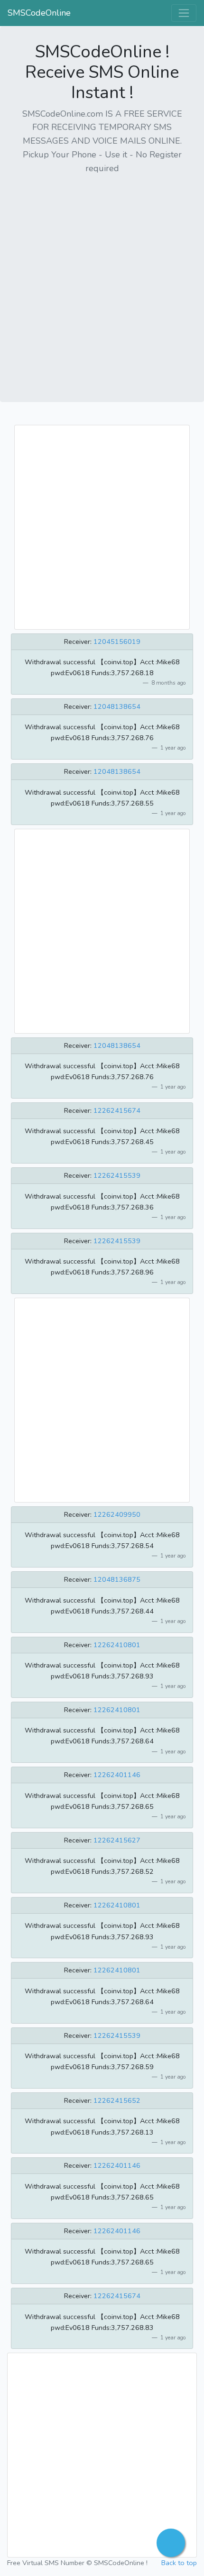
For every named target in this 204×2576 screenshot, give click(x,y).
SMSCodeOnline (39, 13)
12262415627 (117, 1840)
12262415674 (117, 1110)
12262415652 (117, 2100)
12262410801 (117, 1645)
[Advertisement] (102, 285)
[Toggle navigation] (184, 13)
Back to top (179, 2563)
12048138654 (117, 706)
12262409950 (117, 1514)
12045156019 (117, 642)
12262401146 (117, 1775)
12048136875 (117, 1579)
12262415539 (117, 1175)
